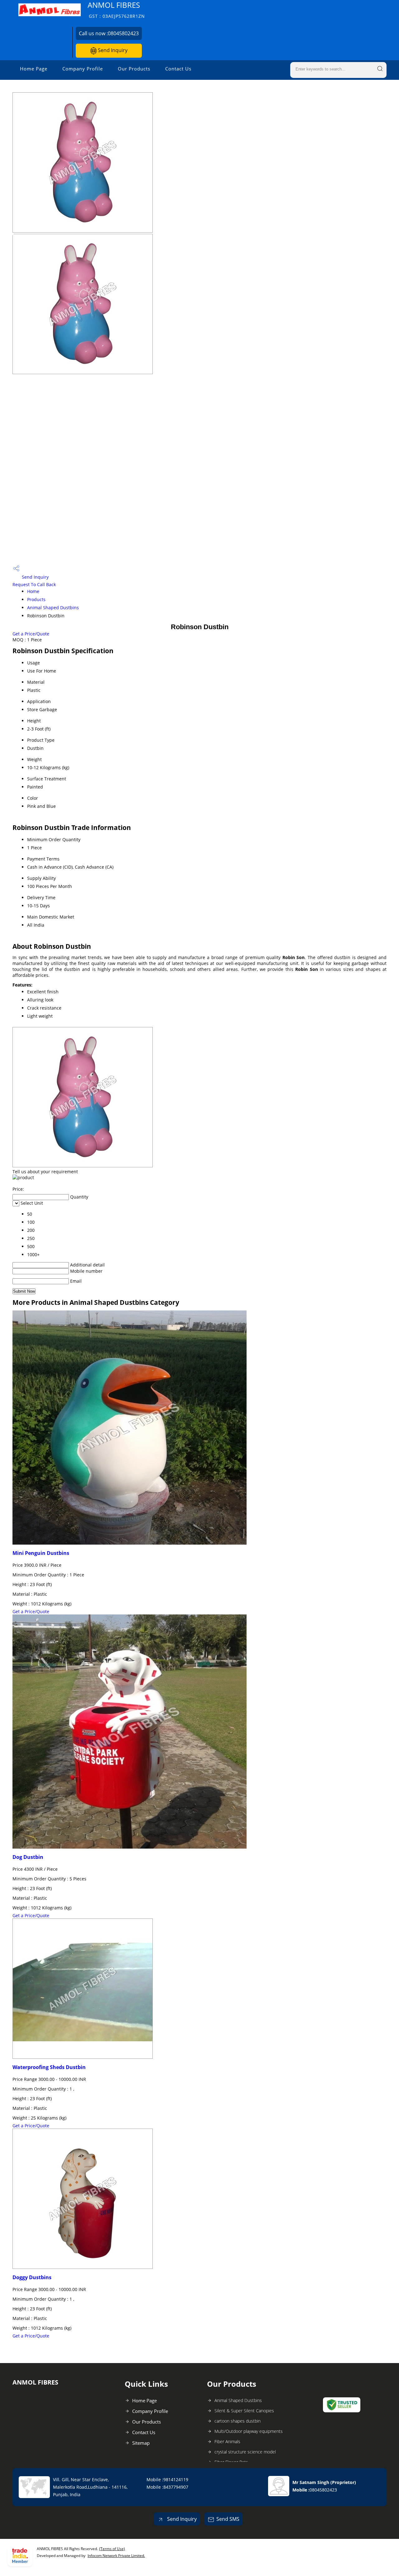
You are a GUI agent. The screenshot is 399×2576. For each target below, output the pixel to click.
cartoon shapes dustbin (238, 2421)
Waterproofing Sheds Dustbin (49, 2067)
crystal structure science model (245, 2452)
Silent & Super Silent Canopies (244, 2411)
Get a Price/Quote (31, 634)
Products (36, 599)
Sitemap (141, 2443)
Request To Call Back (34, 584)
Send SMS (228, 2519)
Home (33, 591)
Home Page (34, 69)
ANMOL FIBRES (116, 10)
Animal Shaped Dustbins (53, 608)
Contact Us (178, 69)
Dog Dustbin (28, 1857)
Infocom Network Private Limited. (116, 2556)
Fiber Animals (227, 2441)
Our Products (134, 69)
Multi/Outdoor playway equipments (249, 2431)
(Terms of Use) (112, 2549)
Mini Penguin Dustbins (41, 1553)
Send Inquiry (112, 50)
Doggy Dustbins (32, 2277)
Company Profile (83, 69)
